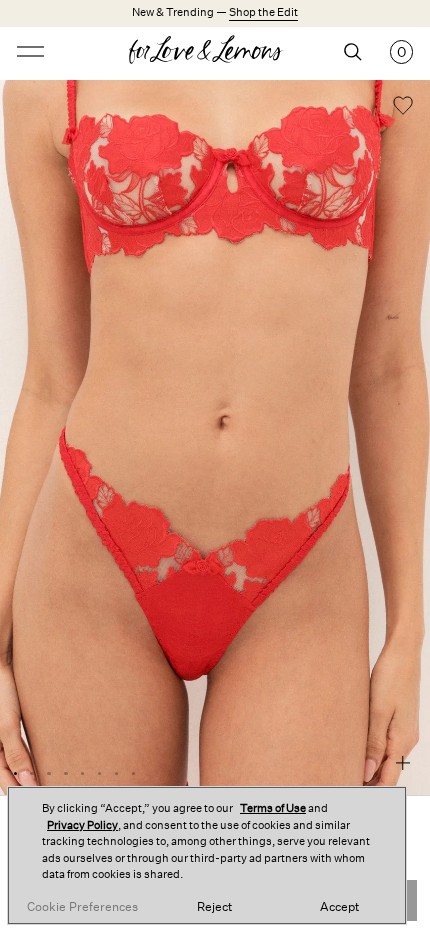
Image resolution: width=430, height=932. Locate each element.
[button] (403, 108)
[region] (207, 855)
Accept (339, 907)
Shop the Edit (263, 12)
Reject (214, 907)
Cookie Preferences (82, 907)
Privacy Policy (82, 825)
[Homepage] (215, 52)
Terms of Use (273, 808)
